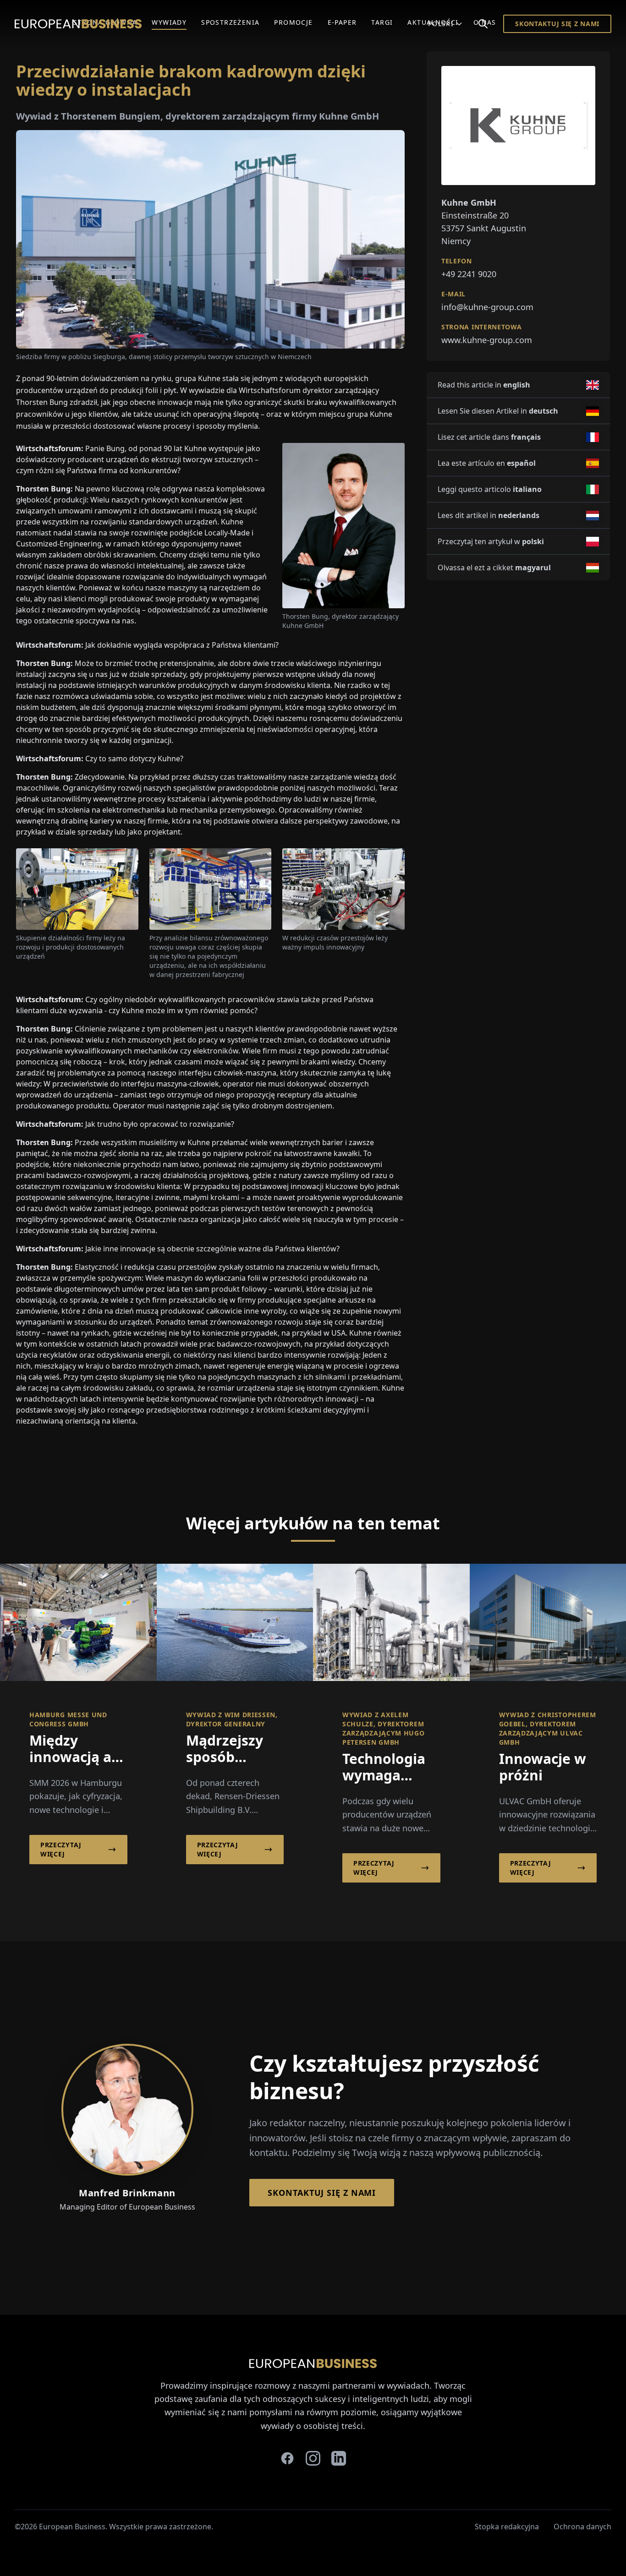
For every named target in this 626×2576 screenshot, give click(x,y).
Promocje (293, 22)
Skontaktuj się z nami (557, 24)
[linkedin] (339, 2458)
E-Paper (342, 22)
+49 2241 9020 (469, 274)
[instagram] (313, 2458)
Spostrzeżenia (230, 22)
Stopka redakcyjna (507, 2527)
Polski (441, 24)
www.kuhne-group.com (487, 340)
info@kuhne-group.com (487, 307)
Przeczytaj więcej (61, 1849)
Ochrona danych (582, 2527)
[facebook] (287, 2458)
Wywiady (169, 22)
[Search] (483, 24)
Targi (382, 22)
